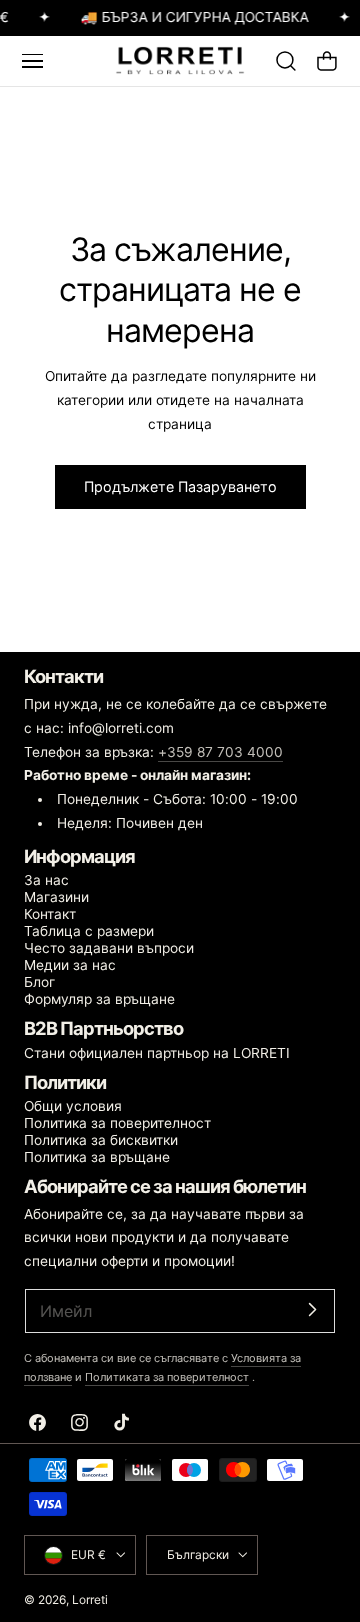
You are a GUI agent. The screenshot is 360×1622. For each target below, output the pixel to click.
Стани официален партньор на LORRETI (157, 1053)
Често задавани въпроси (109, 948)
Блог (39, 982)
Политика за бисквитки (101, 1140)
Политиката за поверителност (167, 1377)
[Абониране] (312, 1309)
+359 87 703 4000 (220, 752)
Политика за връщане (97, 1157)
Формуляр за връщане (99, 999)
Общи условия (73, 1106)
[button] (32, 61)
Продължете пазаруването (180, 486)
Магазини (56, 897)
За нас (46, 880)
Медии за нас (70, 965)
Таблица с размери (89, 931)
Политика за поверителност (117, 1123)
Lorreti (90, 1599)
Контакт (50, 914)
